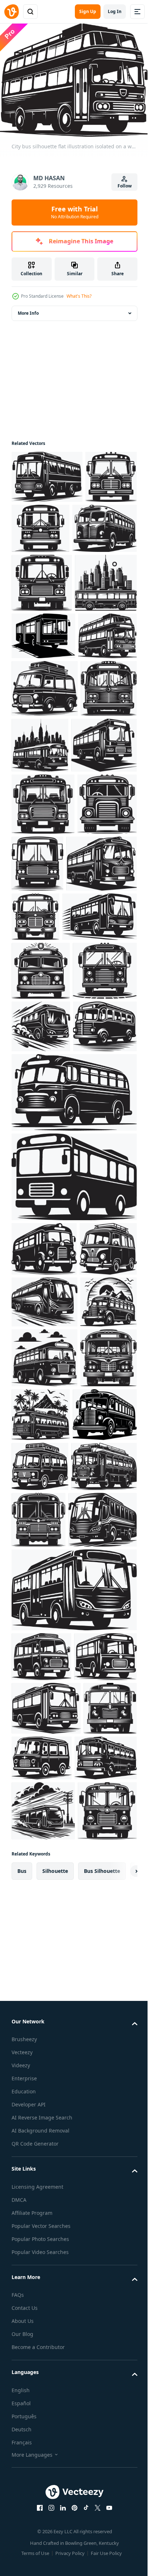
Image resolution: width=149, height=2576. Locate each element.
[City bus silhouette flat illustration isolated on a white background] (47, 472)
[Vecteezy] (12, 12)
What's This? (79, 296)
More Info (28, 309)
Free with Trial (75, 212)
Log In (115, 11)
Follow (125, 186)
